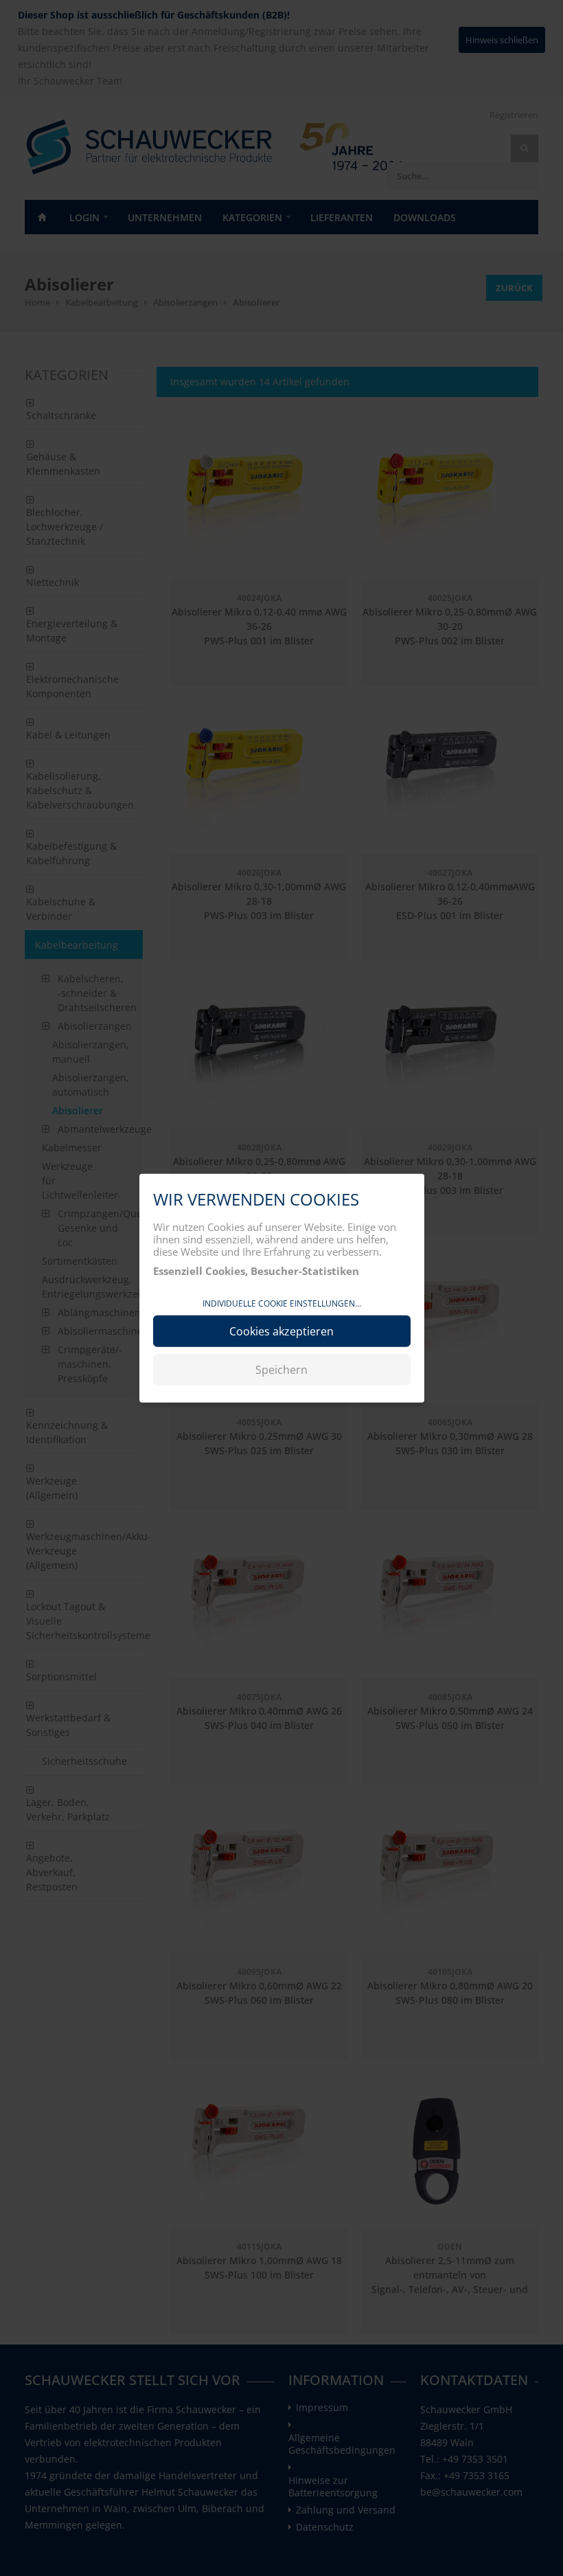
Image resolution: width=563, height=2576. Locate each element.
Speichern (281, 1369)
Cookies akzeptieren (281, 1331)
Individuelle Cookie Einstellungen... (282, 1303)
